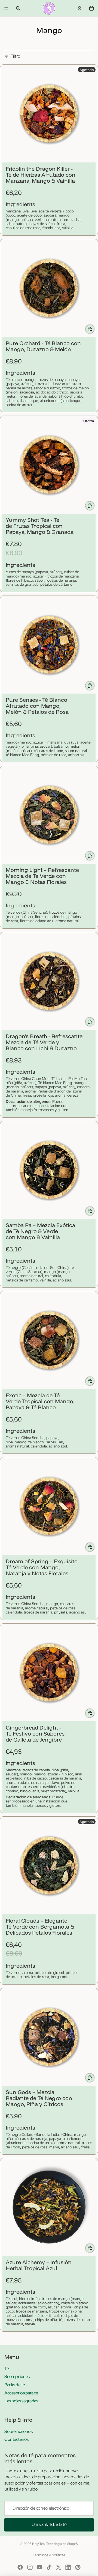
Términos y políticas (49, 2555)
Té (7, 2369)
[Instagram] (30, 2567)
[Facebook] (20, 2567)
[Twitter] (59, 2567)
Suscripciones (17, 2377)
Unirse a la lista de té (49, 2525)
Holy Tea (38, 2544)
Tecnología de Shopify (62, 2544)
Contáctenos (16, 2439)
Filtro (15, 56)
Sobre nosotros (18, 2431)
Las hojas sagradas (21, 2401)
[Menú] (6, 8)
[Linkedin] (68, 2567)
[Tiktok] (49, 2567)
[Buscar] (18, 8)
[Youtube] (39, 2567)
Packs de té (15, 2385)
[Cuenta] (79, 8)
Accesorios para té (21, 2393)
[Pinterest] (78, 2567)
